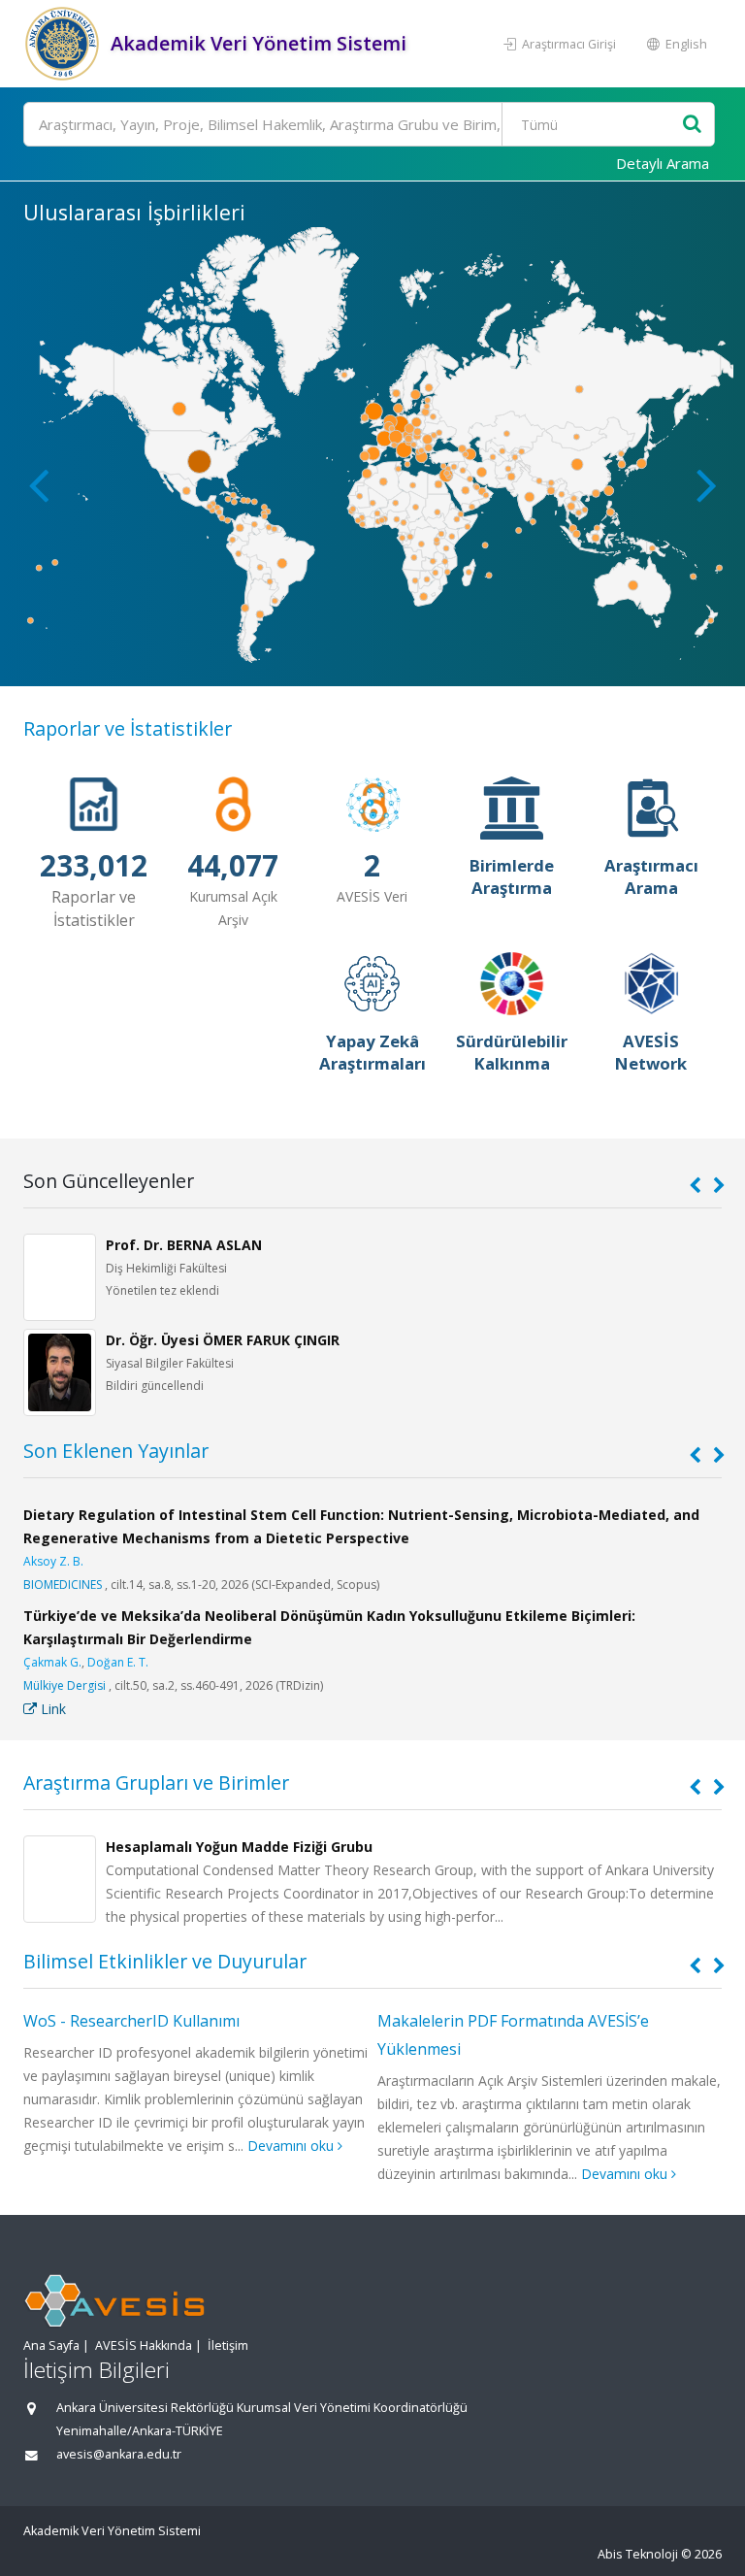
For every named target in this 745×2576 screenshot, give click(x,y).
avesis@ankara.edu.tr (119, 2454)
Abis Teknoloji (638, 2554)
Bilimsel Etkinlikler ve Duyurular (165, 1961)
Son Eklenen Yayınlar (116, 1451)
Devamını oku (292, 2146)
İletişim (228, 2345)
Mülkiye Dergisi (65, 1685)
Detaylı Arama (663, 163)
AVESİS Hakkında (144, 2345)
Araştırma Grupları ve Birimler (156, 1783)
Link (51, 1709)
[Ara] (692, 125)
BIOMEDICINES (63, 1585)
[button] (707, 484)
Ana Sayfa (51, 2345)
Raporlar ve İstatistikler (128, 728)
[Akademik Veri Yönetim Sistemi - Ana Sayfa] (65, 44)
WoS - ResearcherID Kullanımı (131, 2021)
